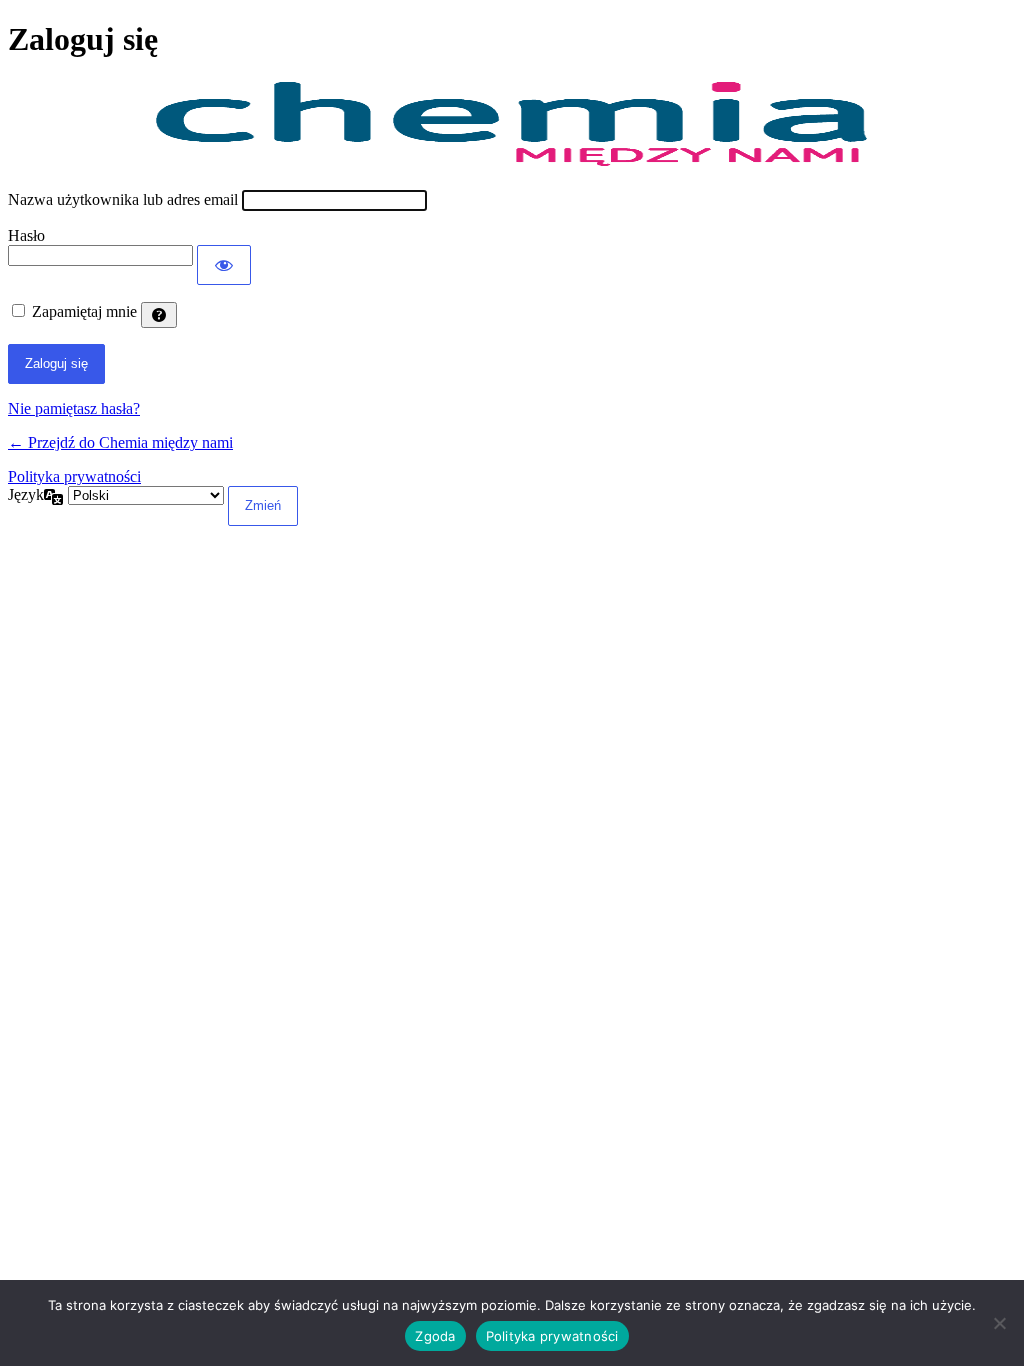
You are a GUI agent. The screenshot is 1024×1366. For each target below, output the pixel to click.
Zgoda (435, 1336)
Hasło (26, 235)
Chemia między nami (512, 124)
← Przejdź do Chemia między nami (120, 442)
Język (26, 494)
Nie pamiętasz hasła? (74, 408)
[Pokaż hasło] (224, 265)
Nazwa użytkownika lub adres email (123, 199)
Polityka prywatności (74, 476)
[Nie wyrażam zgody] (999, 1323)
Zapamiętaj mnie (84, 311)
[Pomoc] (159, 315)
